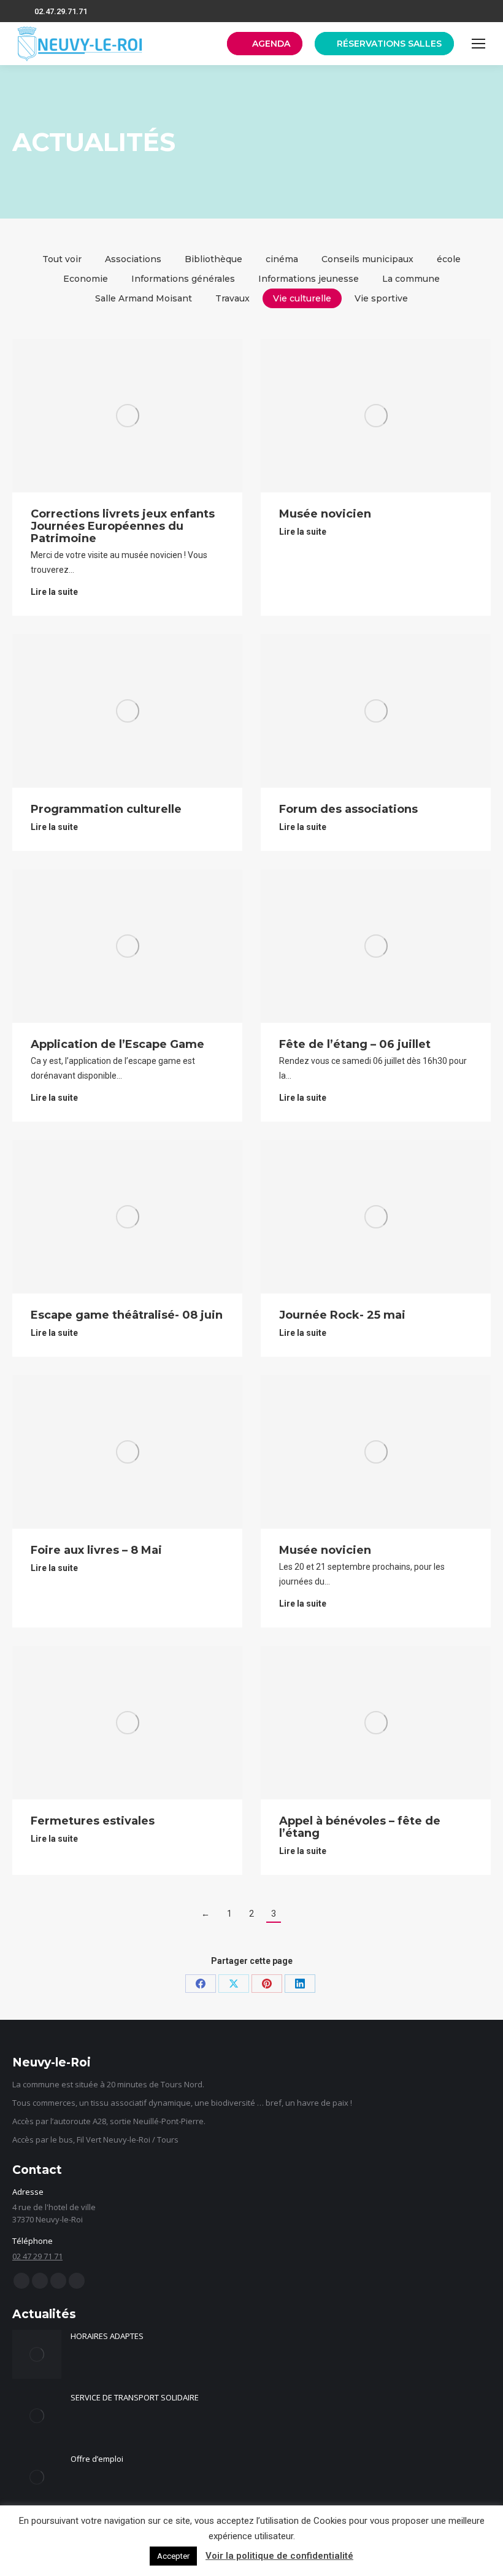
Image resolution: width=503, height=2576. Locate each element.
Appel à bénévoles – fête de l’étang (360, 1827)
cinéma (282, 259)
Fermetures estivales (93, 1821)
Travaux (232, 298)
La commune (411, 279)
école (449, 259)
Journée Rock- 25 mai (342, 1315)
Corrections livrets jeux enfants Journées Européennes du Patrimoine (123, 526)
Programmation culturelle (106, 809)
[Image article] (37, 2354)
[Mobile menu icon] (478, 44)
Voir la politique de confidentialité (279, 2556)
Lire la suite (54, 592)
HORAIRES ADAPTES (107, 2336)
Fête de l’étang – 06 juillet (355, 1044)
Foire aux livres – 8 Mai (96, 1550)
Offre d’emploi (97, 2459)
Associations (133, 259)
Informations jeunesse (309, 279)
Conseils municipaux (367, 259)
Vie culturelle (302, 298)
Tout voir (62, 259)
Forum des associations (348, 809)
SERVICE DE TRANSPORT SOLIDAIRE (135, 2397)
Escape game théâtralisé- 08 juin (127, 1315)
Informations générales (183, 279)
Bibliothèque (213, 259)
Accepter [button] (173, 2556)
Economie (86, 279)
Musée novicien (325, 514)
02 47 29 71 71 (37, 2256)
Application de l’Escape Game (117, 1044)
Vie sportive (381, 298)
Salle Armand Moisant (144, 298)
